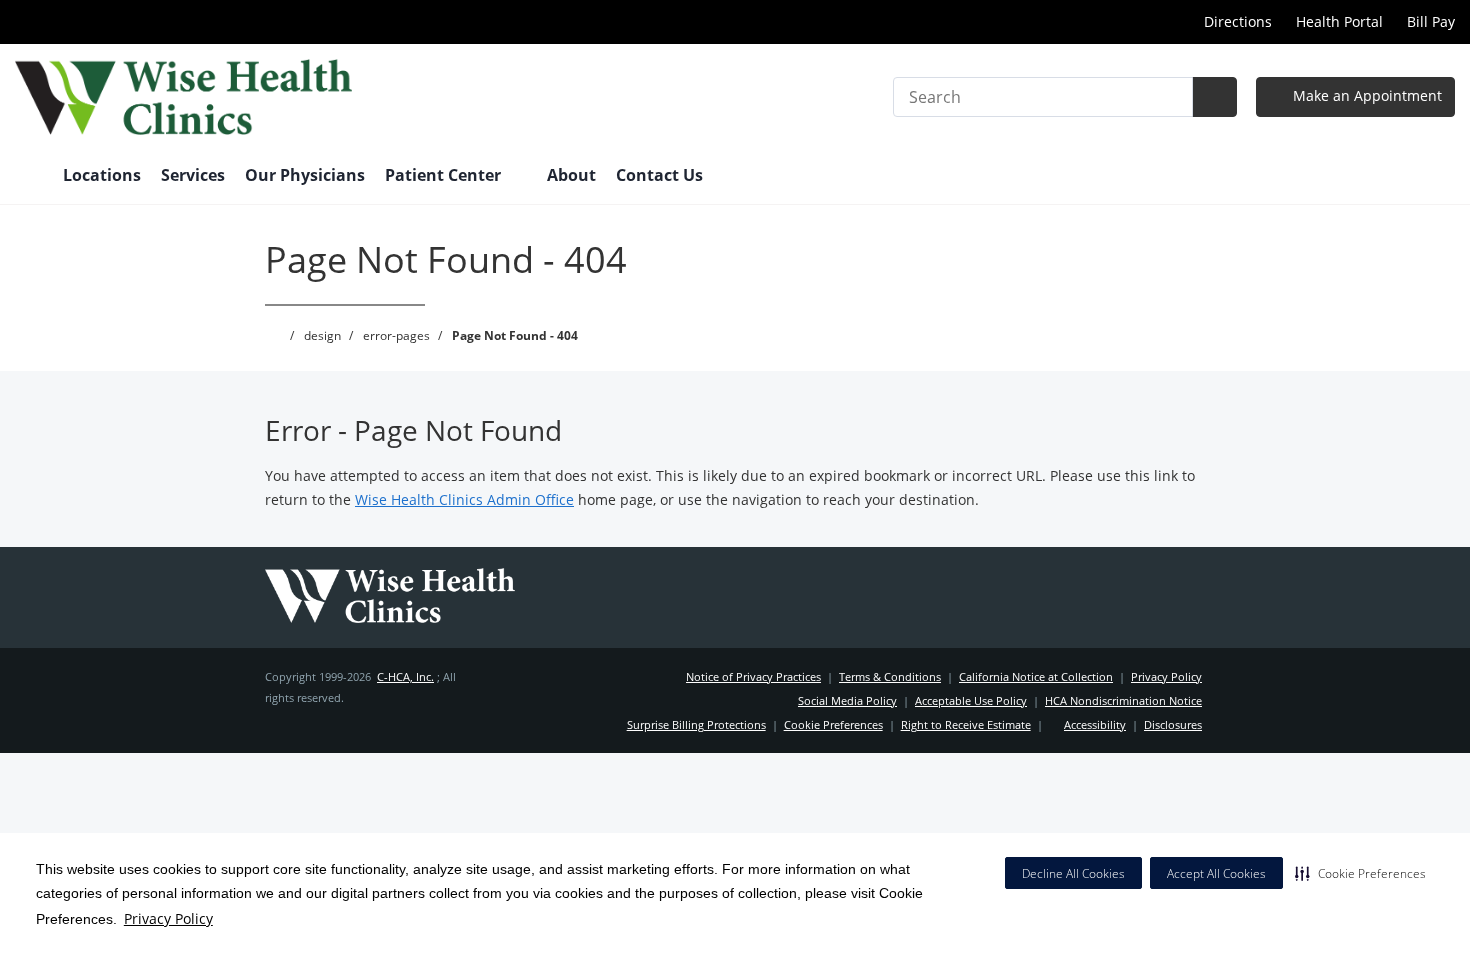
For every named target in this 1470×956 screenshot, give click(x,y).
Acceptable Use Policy (971, 700)
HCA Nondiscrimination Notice (1123, 700)
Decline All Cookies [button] (1073, 873)
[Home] (29, 177)
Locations (102, 175)
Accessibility (1095, 724)
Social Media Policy (847, 700)
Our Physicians (305, 175)
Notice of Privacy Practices (753, 676)
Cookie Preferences (833, 724)
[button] (1360, 873)
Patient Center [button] (445, 175)
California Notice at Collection (1036, 676)
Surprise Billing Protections (696, 724)
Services (193, 175)
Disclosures (1173, 724)
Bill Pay (1431, 21)
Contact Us (659, 175)
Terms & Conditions (890, 676)
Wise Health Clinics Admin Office (464, 499)
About (571, 175)
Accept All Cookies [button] (1216, 873)
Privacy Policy (168, 918)
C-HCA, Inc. (405, 676)
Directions (1236, 21)
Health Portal (1339, 21)
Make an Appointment (1365, 95)
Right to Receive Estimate (966, 724)
